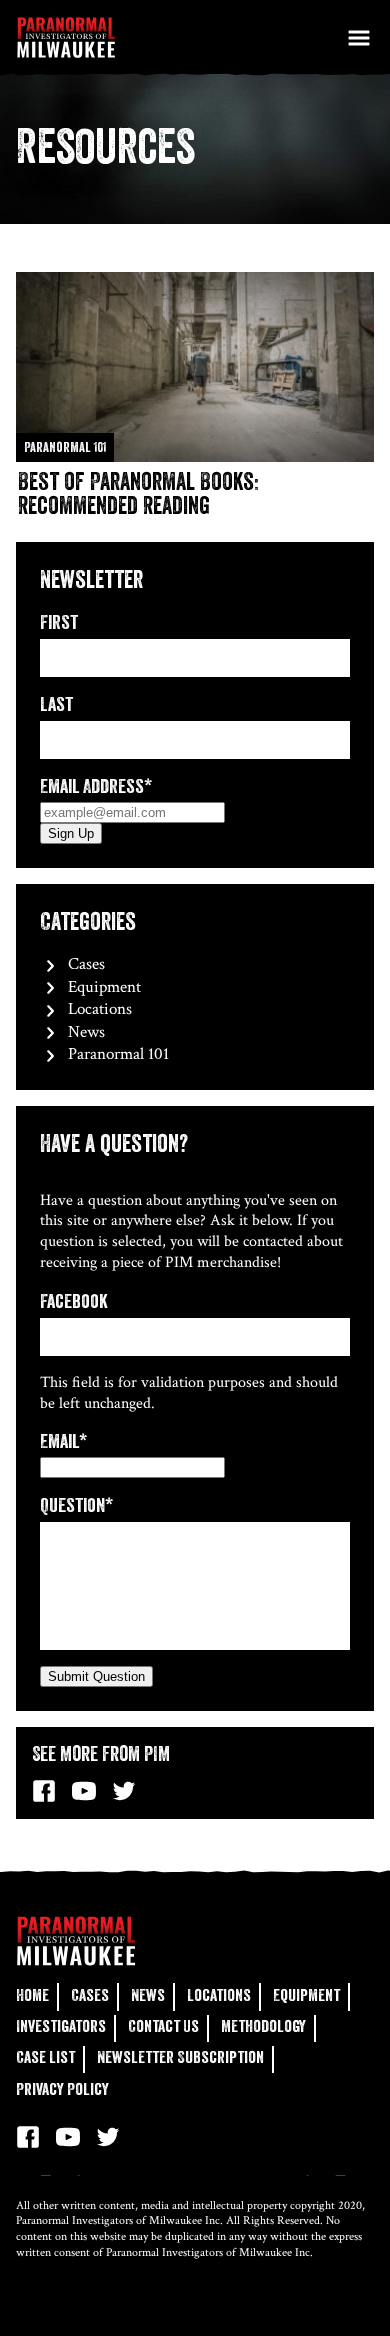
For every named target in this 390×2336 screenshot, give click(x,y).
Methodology (263, 2026)
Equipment (102, 987)
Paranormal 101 (116, 1054)
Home (32, 1995)
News (84, 1032)
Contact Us (163, 2026)
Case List (45, 2057)
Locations (98, 1009)
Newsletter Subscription (180, 2057)
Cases (84, 964)
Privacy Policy (62, 2089)
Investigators (61, 2026)
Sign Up (71, 833)
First (59, 622)
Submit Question (96, 1676)
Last (56, 704)
